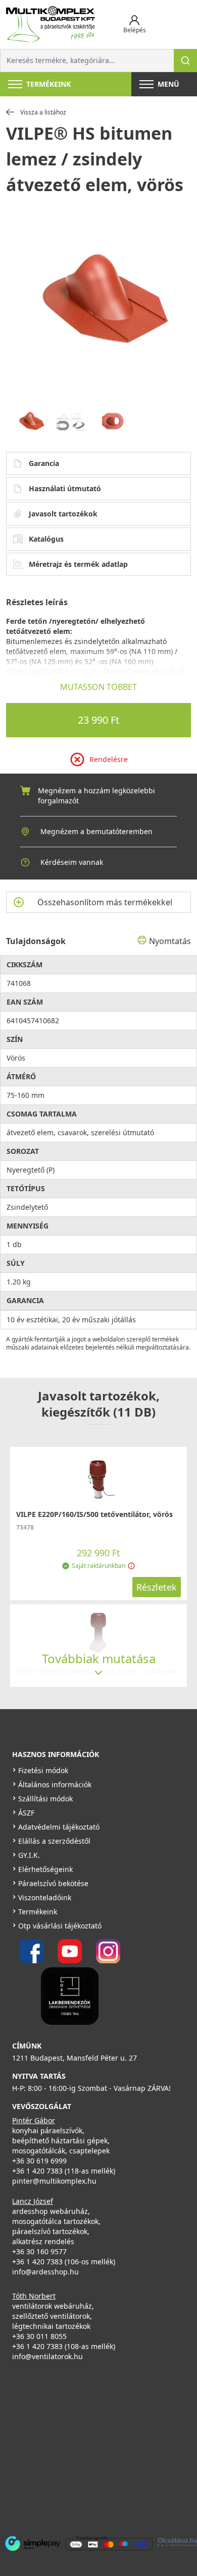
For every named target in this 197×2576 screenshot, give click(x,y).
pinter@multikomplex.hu (54, 2181)
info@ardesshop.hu (45, 2272)
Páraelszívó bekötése (53, 1883)
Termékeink (38, 1912)
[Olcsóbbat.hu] (177, 2542)
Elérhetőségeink (45, 1869)
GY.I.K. (29, 1855)
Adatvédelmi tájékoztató (59, 1827)
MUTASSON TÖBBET (98, 687)
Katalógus (46, 539)
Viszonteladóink (45, 1897)
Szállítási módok (45, 1799)
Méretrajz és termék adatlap (78, 564)
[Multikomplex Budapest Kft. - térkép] (91, 2446)
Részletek (157, 1587)
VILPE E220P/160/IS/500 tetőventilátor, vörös (94, 1514)
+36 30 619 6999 (39, 2161)
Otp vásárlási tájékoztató (60, 1926)
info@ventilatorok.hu (47, 2356)
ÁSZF (26, 1813)
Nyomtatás (170, 941)
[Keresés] (185, 61)
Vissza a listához (43, 112)
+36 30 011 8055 (39, 2336)
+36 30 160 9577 (39, 2251)
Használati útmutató (65, 488)
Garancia (44, 463)
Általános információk (55, 1784)
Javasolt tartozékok (63, 514)
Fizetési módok (43, 1770)
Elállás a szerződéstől (54, 1841)
